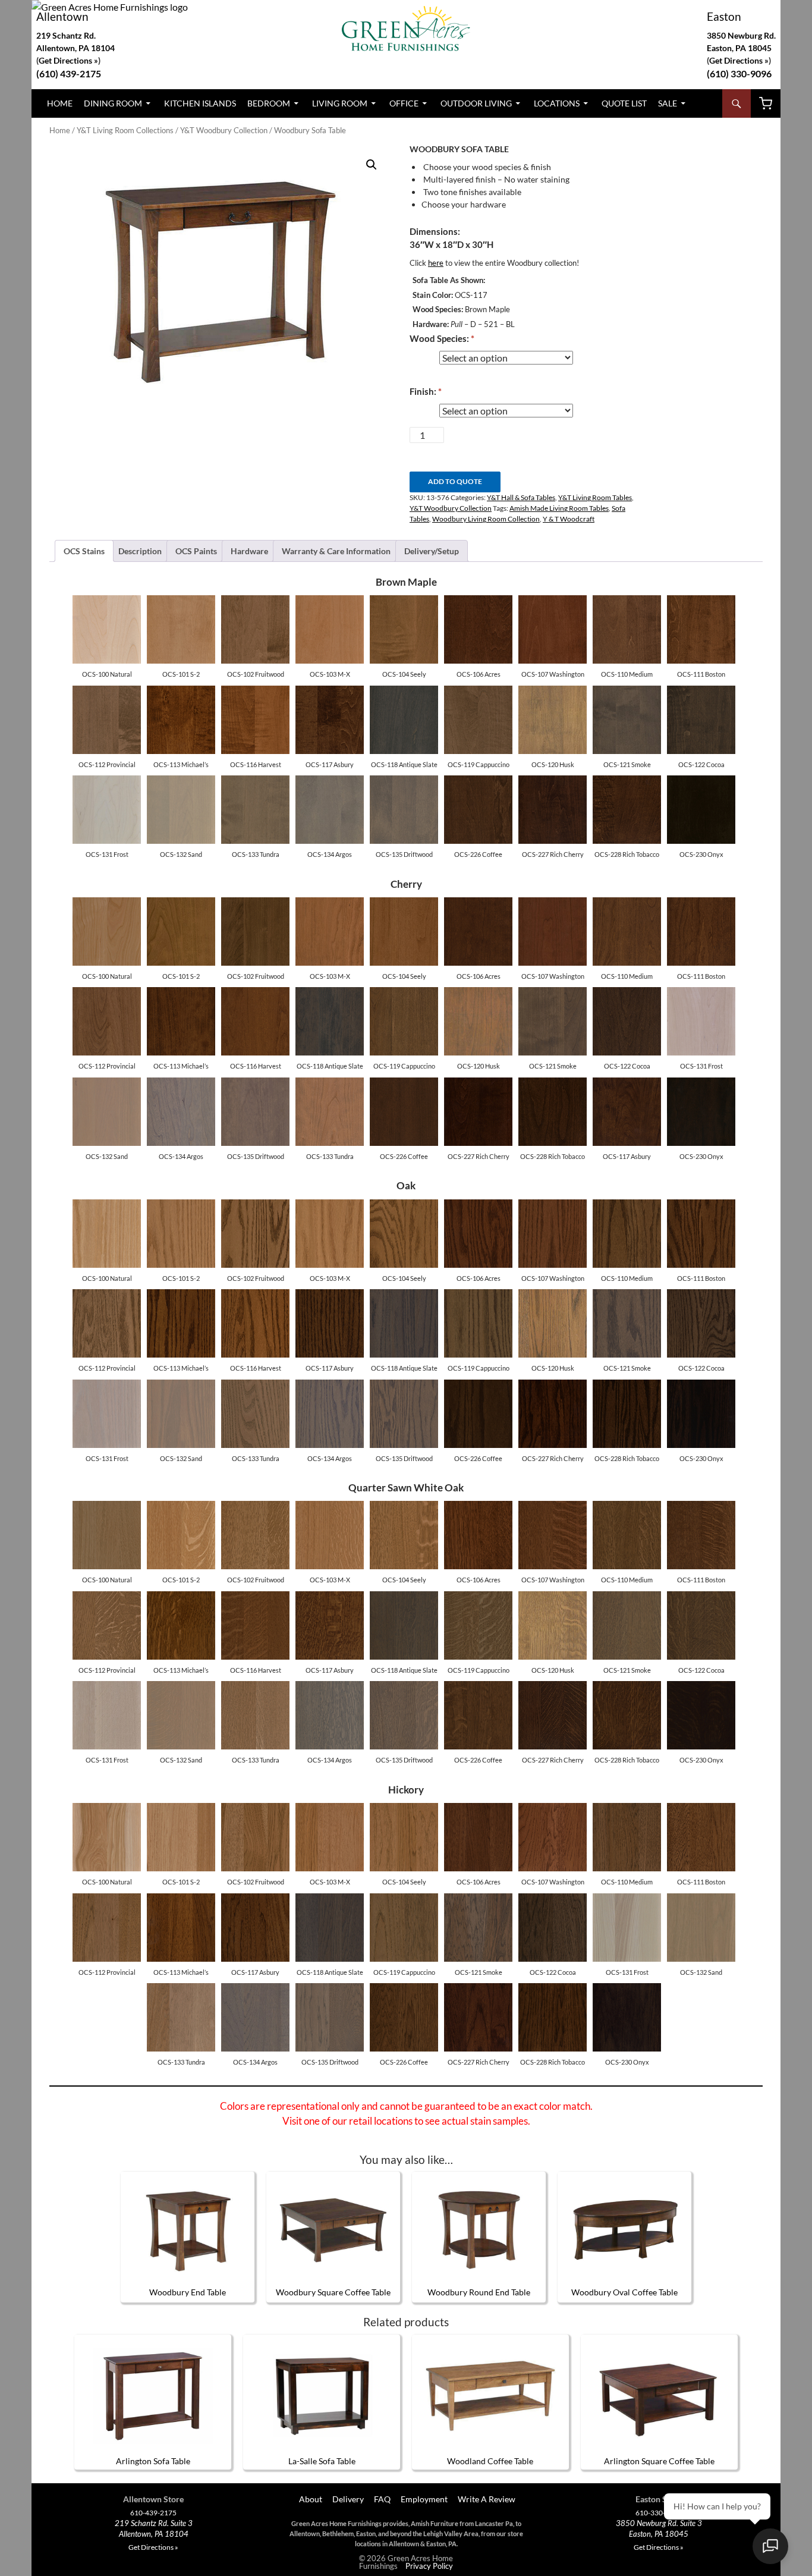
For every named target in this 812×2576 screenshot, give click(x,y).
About (310, 2499)
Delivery (348, 2499)
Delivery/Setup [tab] (432, 551)
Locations (557, 103)
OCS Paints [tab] (196, 551)
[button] (372, 165)
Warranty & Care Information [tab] (336, 551)
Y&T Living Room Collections (125, 130)
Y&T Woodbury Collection (224, 130)
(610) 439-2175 (69, 73)
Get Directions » (739, 60)
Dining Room (113, 103)
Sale (668, 103)
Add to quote (455, 481)
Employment (424, 2499)
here (436, 263)
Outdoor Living (476, 103)
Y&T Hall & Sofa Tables (521, 497)
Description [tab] (140, 551)
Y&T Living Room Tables (595, 497)
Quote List (624, 103)
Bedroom (269, 103)
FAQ (382, 2499)
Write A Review (487, 2499)
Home (60, 103)
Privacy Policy (429, 2566)
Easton (724, 16)
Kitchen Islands (200, 103)
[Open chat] (770, 2546)
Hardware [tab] (249, 551)
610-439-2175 (153, 2513)
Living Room (340, 103)
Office (404, 103)
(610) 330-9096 (739, 73)
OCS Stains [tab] (84, 551)
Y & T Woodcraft (569, 519)
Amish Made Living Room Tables (559, 508)
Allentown (62, 16)
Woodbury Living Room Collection (486, 519)
